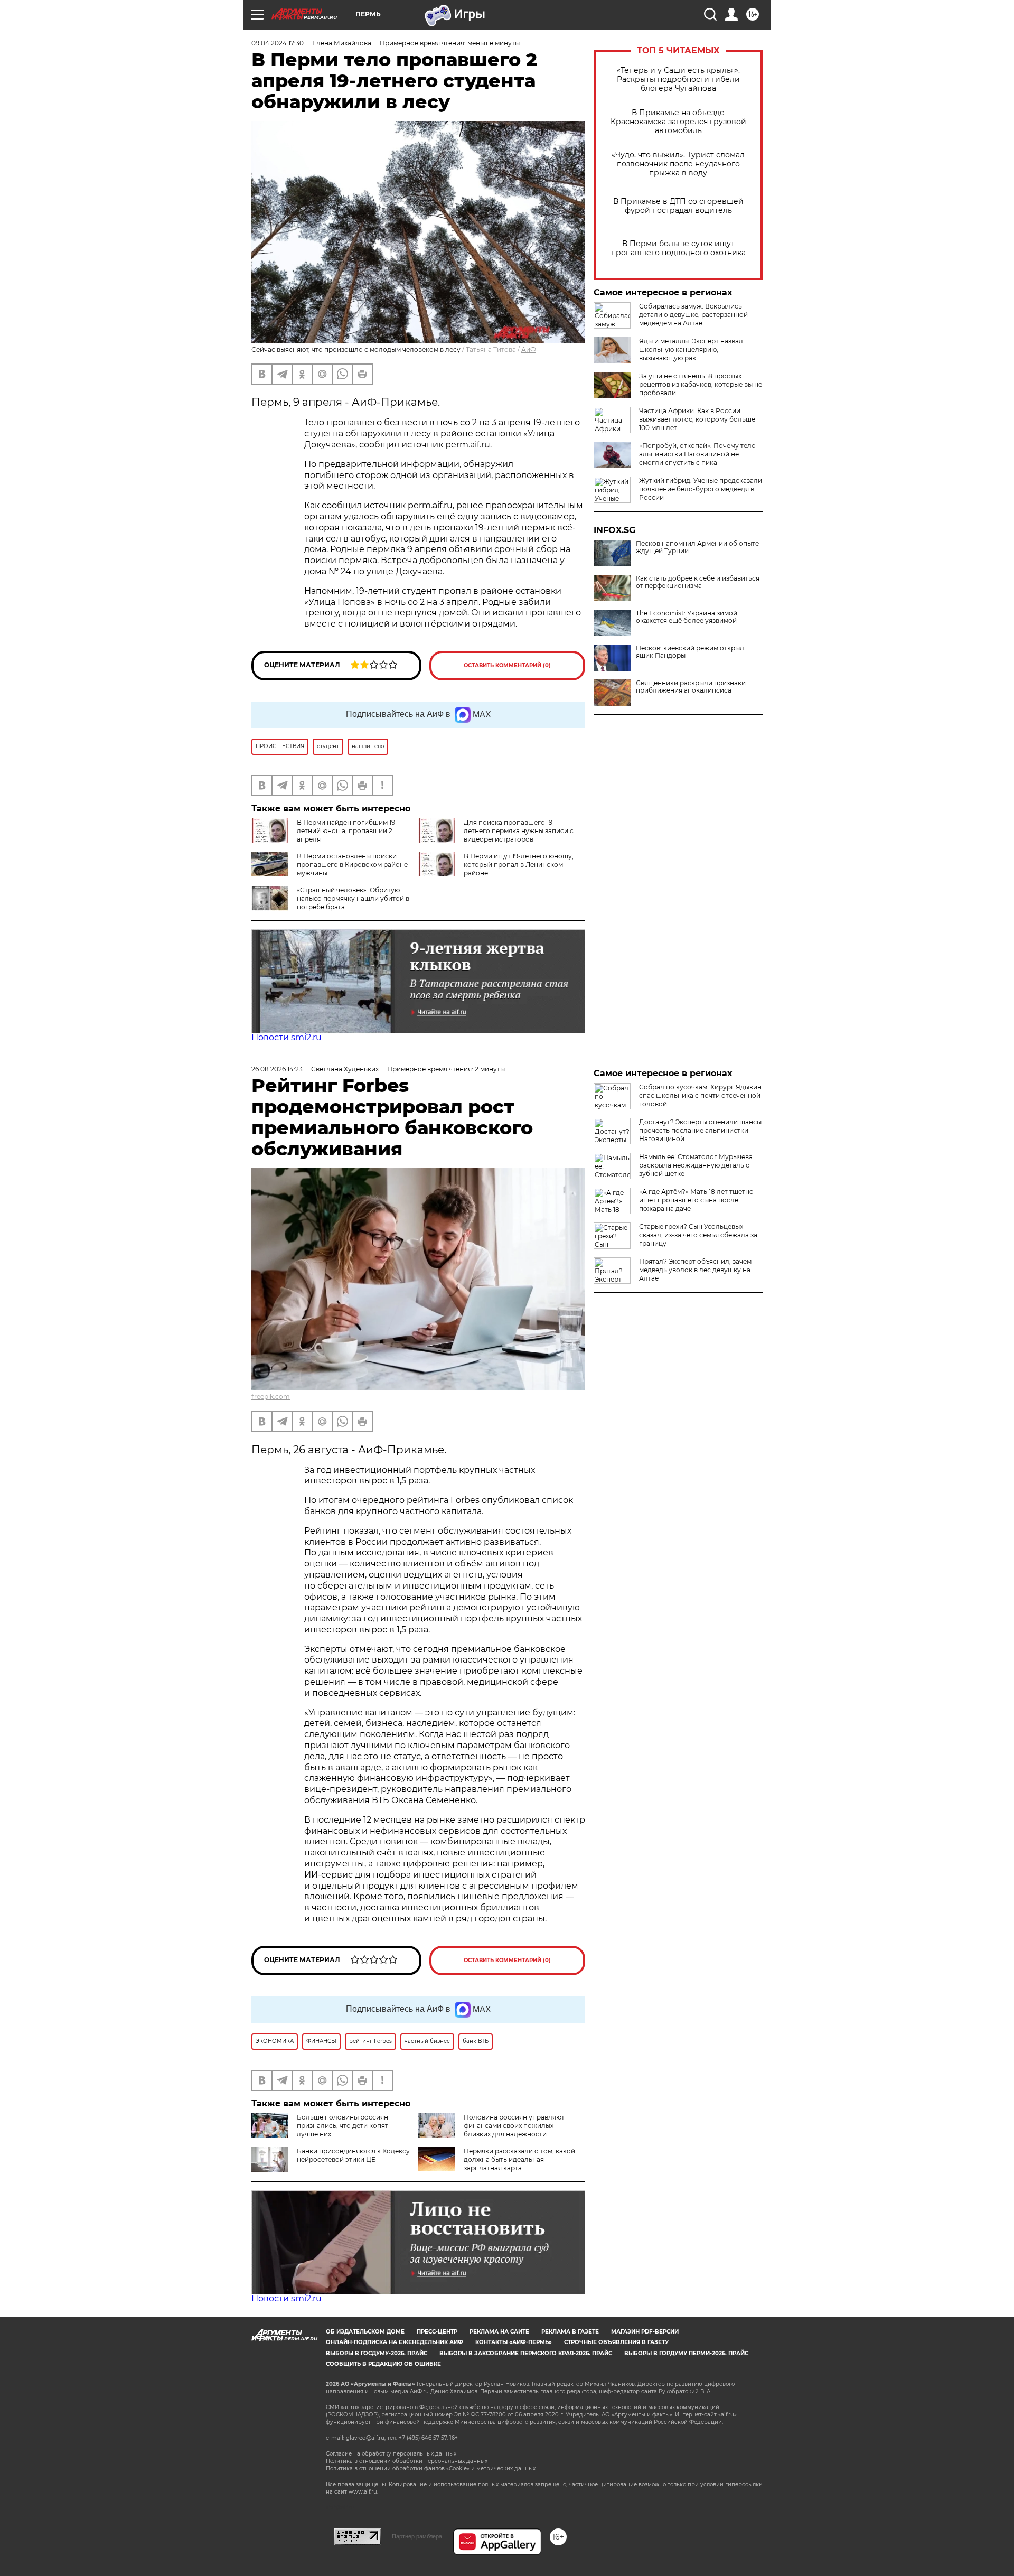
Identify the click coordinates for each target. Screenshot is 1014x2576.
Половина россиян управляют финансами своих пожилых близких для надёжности (514, 2126)
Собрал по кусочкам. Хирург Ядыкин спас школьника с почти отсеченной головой (700, 1095)
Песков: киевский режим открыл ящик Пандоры (690, 652)
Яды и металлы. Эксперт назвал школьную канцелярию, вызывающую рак (691, 349)
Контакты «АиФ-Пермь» (514, 2342)
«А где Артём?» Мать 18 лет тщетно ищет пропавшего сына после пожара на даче (696, 1200)
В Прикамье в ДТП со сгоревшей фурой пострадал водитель (678, 206)
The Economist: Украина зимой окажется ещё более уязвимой (687, 617)
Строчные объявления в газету (616, 2342)
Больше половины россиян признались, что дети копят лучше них (342, 2126)
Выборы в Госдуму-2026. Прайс (377, 2353)
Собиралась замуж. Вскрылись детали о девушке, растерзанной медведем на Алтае (693, 315)
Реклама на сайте (499, 2332)
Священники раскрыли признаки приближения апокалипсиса (691, 687)
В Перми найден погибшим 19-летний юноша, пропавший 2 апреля (347, 831)
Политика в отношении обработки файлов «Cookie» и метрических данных (431, 2468)
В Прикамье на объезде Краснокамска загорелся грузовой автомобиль (678, 122)
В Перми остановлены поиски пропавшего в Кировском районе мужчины (352, 865)
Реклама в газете (570, 2332)
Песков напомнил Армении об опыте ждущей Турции (697, 547)
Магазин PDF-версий (645, 2332)
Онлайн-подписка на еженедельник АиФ (395, 2342)
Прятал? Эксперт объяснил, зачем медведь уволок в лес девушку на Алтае (695, 1270)
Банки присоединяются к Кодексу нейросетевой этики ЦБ (353, 2155)
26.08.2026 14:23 (277, 1069)
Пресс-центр (437, 2332)
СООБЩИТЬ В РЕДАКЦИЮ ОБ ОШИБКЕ (383, 2364)
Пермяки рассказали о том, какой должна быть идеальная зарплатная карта (519, 2159)
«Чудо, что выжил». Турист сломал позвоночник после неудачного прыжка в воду (678, 164)
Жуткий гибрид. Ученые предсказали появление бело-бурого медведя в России (701, 489)
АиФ (529, 349)
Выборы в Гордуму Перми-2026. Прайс (686, 2353)
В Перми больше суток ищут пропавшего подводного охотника (678, 248)
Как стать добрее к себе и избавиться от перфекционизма (698, 582)
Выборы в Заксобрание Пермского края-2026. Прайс (526, 2353)
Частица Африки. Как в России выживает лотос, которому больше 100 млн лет (697, 419)
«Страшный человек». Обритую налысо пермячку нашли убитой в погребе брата (353, 898)
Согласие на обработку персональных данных (391, 2454)
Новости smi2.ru (287, 1037)
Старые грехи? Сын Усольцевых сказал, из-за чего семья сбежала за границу (698, 1235)
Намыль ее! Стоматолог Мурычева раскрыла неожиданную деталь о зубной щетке (696, 1165)
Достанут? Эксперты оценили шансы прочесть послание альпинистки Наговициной (700, 1130)
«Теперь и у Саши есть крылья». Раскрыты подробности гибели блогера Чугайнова (678, 80)
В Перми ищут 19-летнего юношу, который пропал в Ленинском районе (519, 865)
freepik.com (271, 1397)
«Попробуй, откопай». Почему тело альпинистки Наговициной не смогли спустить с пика (697, 454)
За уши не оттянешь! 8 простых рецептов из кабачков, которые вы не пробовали (701, 384)
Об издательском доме (365, 2332)
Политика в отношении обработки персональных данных (407, 2461)
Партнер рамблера (417, 2536)
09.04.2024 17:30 (278, 43)
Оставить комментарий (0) (507, 665)
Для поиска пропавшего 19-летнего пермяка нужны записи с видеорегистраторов (519, 831)
